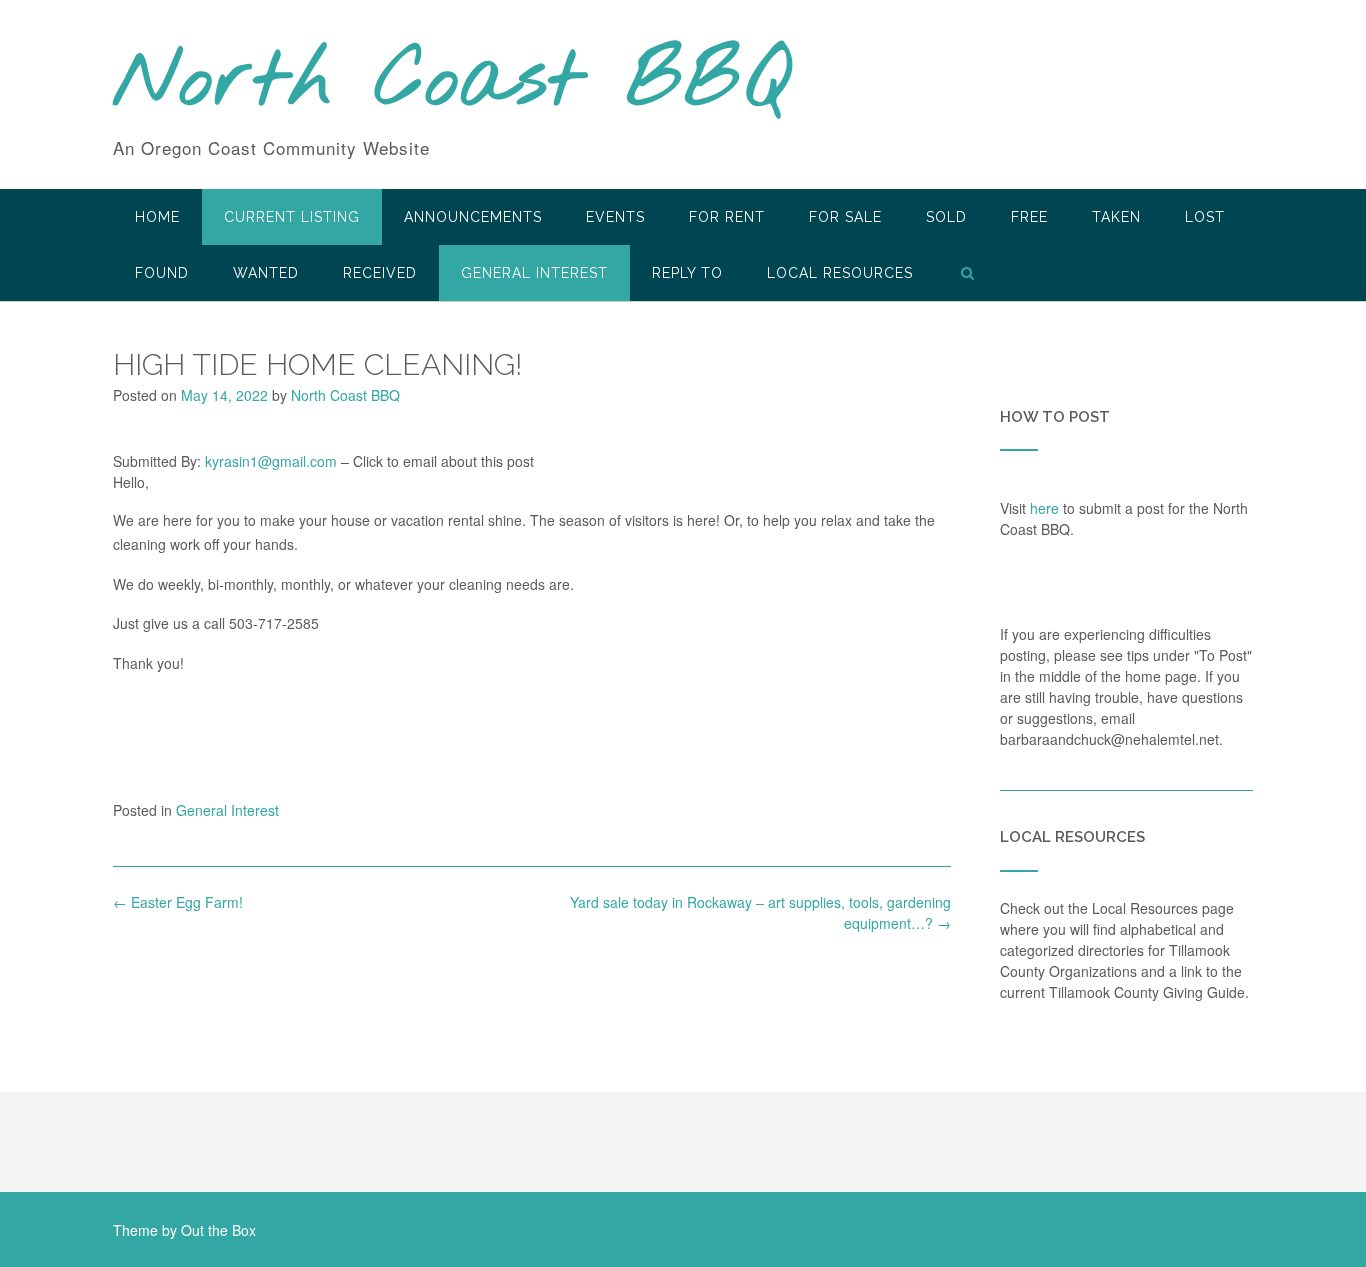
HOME (157, 217)
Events (615, 217)
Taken (1116, 217)
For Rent (727, 217)
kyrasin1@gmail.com (271, 461)
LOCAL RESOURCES (840, 273)
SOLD (946, 217)
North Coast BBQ (451, 83)
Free (1029, 217)
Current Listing (292, 217)
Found (162, 273)
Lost (1205, 217)
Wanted (266, 273)
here (1044, 508)
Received (380, 273)
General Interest (534, 273)
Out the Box (218, 1230)
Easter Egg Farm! (178, 902)
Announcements (473, 217)
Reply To (687, 273)
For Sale (845, 217)
